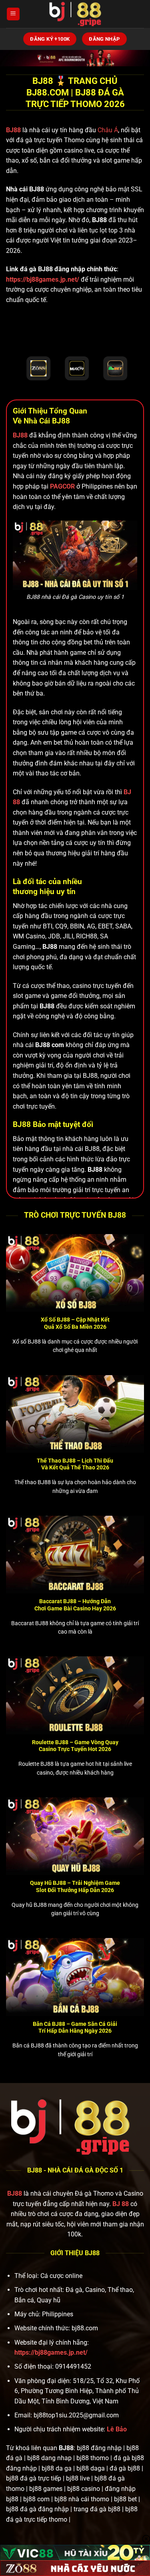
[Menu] (13, 14)
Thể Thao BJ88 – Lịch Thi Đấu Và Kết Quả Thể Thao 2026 (75, 1464)
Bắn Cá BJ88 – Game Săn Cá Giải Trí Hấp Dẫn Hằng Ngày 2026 (75, 2027)
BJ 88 (121, 2204)
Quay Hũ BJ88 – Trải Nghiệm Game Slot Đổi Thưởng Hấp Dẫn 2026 (75, 1886)
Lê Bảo (117, 2429)
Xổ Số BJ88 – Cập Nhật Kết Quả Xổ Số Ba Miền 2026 (75, 1323)
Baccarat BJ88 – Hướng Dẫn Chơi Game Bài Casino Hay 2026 (75, 1605)
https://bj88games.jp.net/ (43, 279)
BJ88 (14, 130)
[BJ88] (75, 14)
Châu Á (108, 130)
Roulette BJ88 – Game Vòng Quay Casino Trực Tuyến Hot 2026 (75, 1746)
